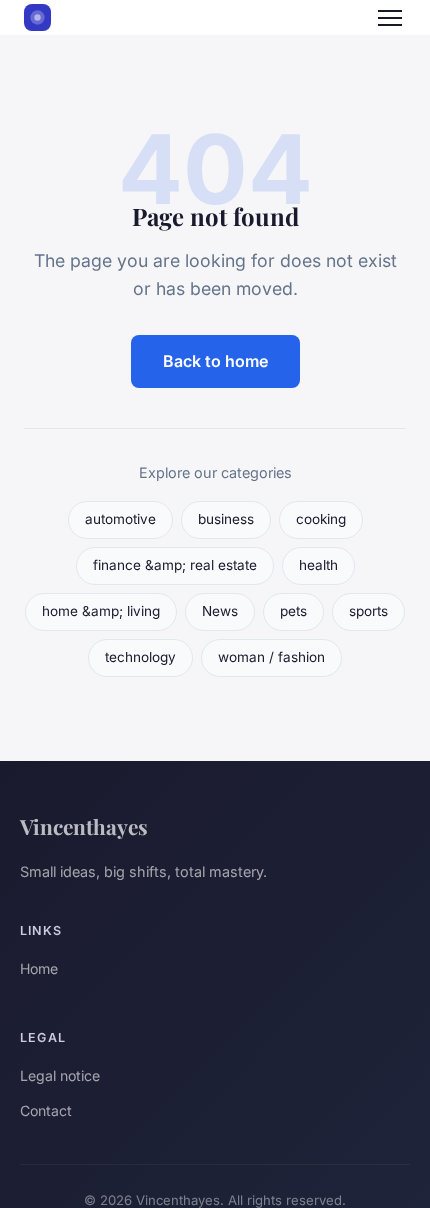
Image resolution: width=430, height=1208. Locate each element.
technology (140, 657)
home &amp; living (101, 611)
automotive (120, 519)
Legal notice (60, 1075)
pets (293, 611)
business (226, 519)
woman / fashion (271, 657)
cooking (321, 519)
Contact (46, 1110)
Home (39, 968)
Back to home (215, 361)
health (318, 565)
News (220, 611)
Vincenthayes (84, 826)
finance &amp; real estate (175, 565)
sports (368, 611)
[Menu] (390, 18)
